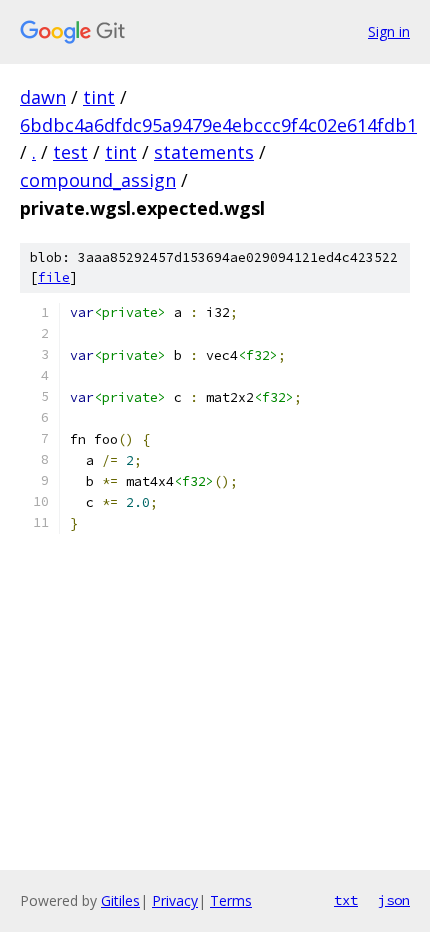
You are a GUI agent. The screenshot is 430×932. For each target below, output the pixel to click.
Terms (231, 900)
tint (99, 97)
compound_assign (98, 180)
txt (346, 900)
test (70, 152)
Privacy (175, 900)
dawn (43, 97)
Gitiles (120, 900)
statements (204, 152)
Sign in (389, 31)
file (54, 277)
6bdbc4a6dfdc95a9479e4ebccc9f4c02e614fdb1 (218, 125)
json (394, 900)
